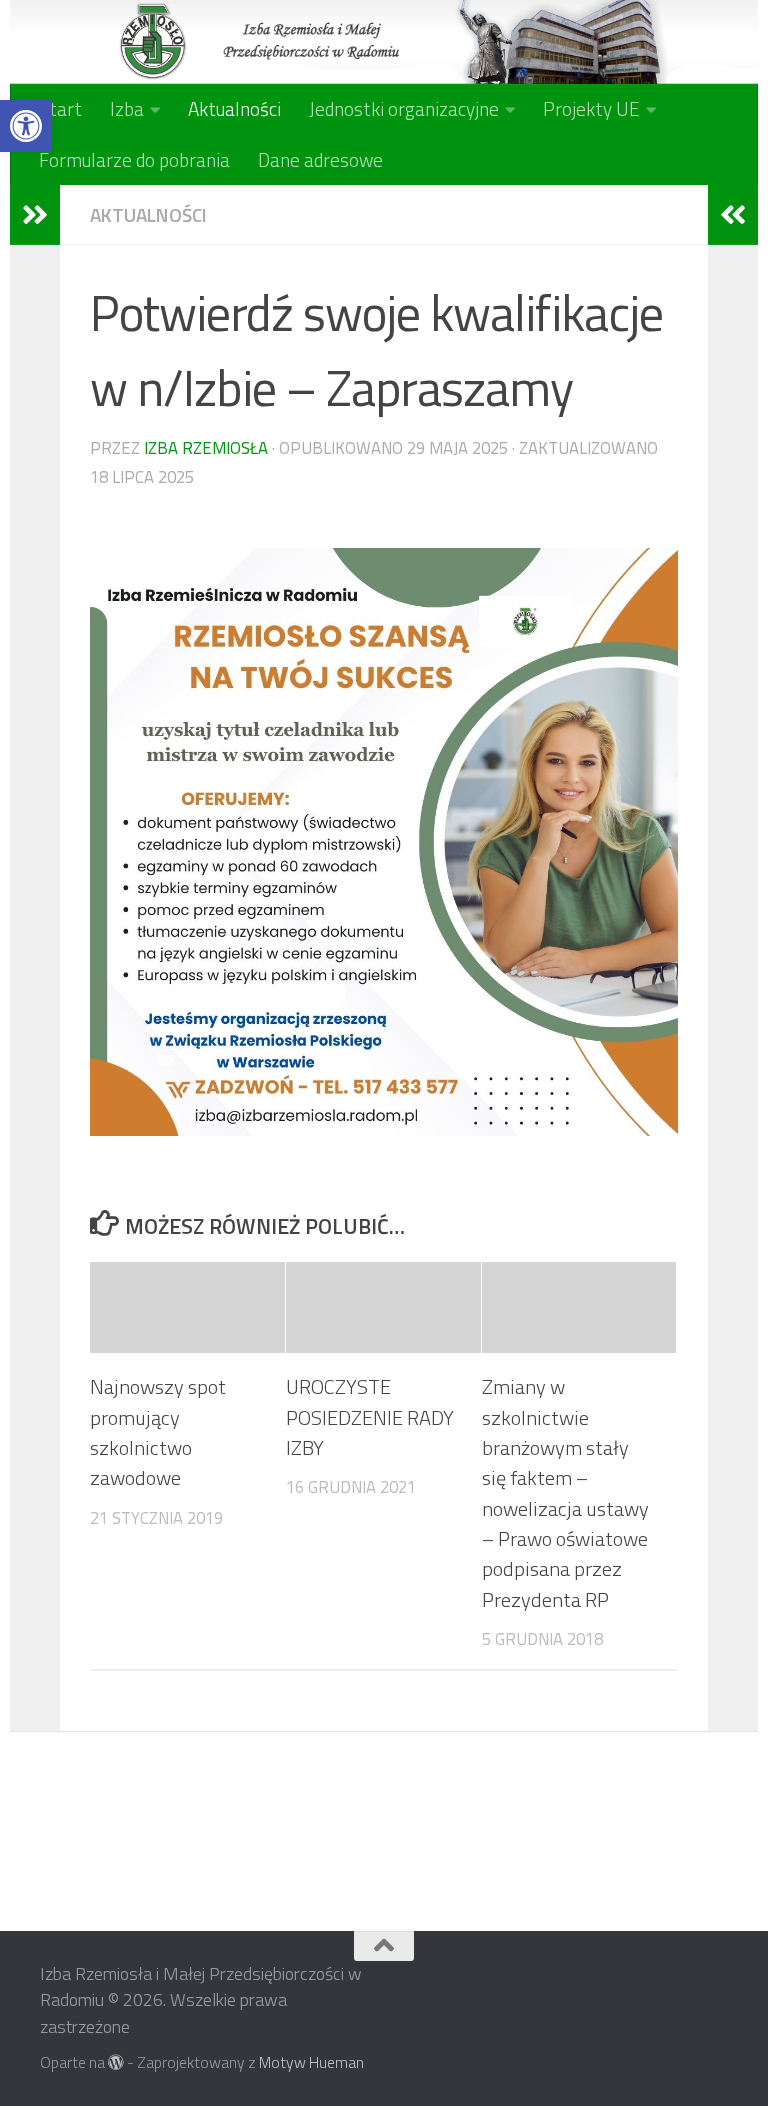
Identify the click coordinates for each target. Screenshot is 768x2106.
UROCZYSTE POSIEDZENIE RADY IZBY (370, 1417)
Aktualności (234, 108)
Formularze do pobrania (134, 159)
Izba (127, 108)
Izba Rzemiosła (206, 447)
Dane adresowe (320, 159)
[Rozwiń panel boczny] (35, 215)
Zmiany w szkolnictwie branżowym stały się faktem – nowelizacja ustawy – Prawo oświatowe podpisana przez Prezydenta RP (565, 1492)
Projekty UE (591, 108)
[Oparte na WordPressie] (116, 2063)
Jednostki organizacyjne (404, 108)
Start (60, 108)
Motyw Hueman (311, 2062)
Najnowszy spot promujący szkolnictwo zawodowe (158, 1432)
